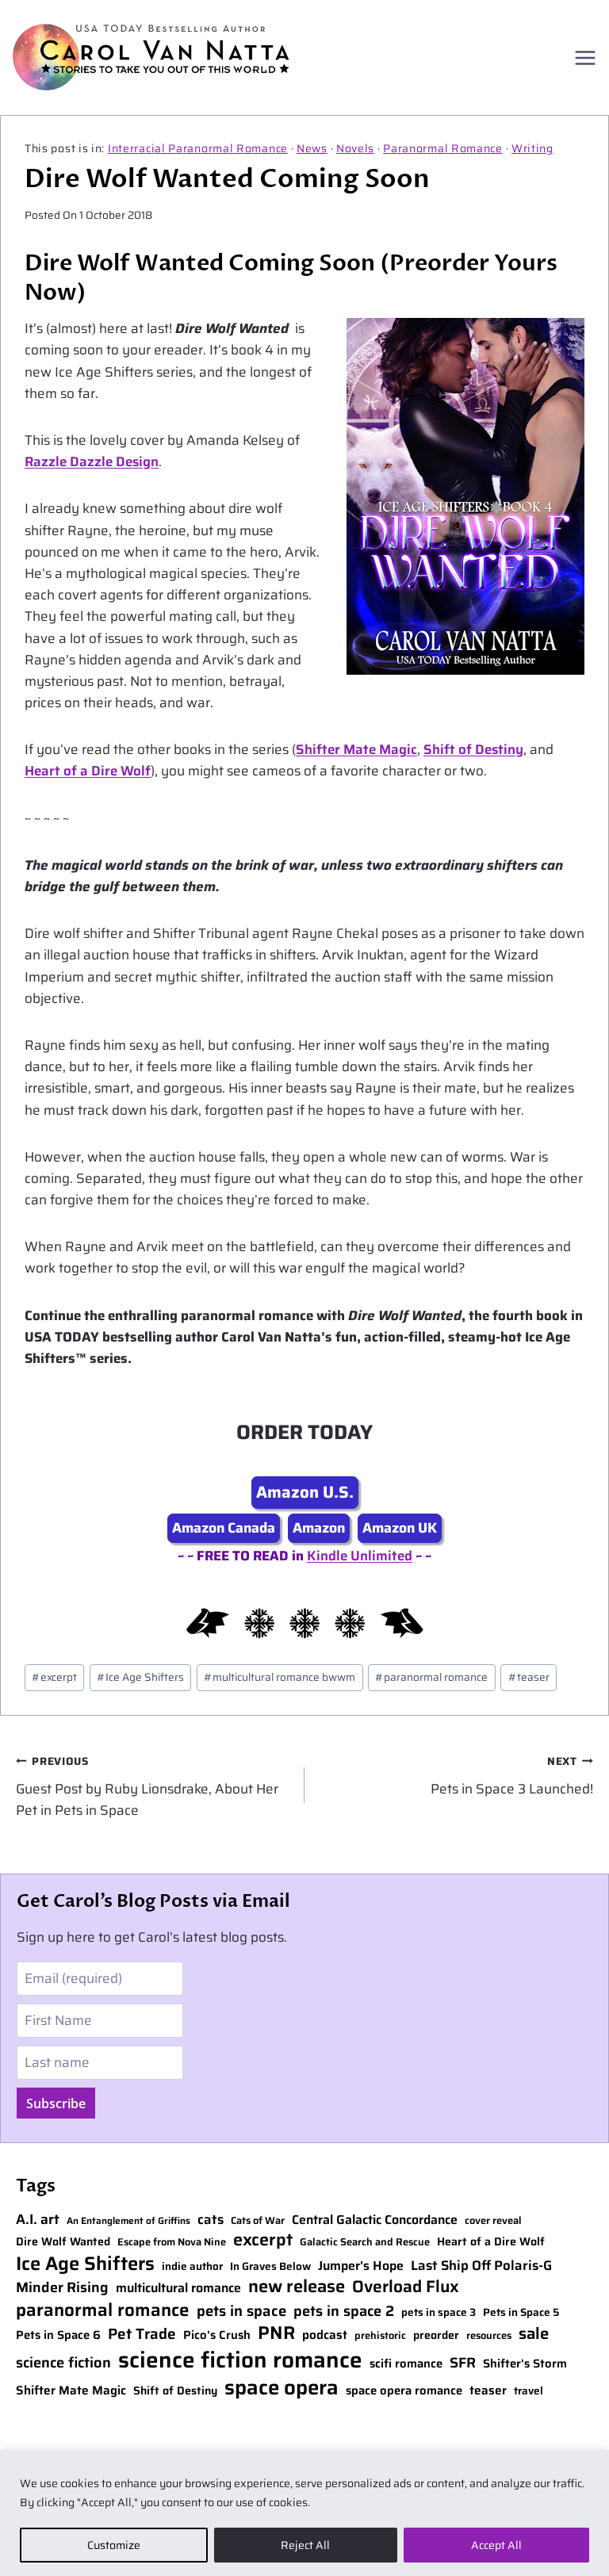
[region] (304, 2513)
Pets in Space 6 (58, 2335)
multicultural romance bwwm (280, 1677)
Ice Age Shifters (140, 1677)
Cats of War (258, 2221)
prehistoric (380, 2336)
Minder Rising (62, 2288)
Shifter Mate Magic (356, 749)
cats (211, 2220)
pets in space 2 (344, 2311)
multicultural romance (178, 2289)
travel (529, 2391)
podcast (325, 2335)
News (312, 148)
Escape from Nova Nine (172, 2243)
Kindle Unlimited (360, 1556)
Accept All (496, 2545)
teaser (529, 1677)
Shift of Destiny (473, 749)
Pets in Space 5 (521, 2313)
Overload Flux (406, 2286)
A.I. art (38, 2220)
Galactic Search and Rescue (365, 2243)
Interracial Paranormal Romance (198, 148)
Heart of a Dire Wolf (88, 771)
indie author (192, 2267)
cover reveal (493, 2221)
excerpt (54, 1677)
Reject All (305, 2545)
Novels (355, 148)
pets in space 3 (439, 2313)
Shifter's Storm (525, 2364)
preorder (436, 2335)
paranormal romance (431, 1677)
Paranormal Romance (443, 148)
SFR (463, 2363)
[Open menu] (585, 57)
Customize (114, 2545)
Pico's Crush (217, 2335)
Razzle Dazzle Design (92, 461)
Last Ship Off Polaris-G (481, 2266)
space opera (282, 2387)
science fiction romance (240, 2360)
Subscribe (56, 2103)
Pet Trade (142, 2335)
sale (534, 2333)
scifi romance (406, 2364)
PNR (276, 2333)
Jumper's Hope (361, 2266)
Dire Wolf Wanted (63, 2242)
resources (489, 2336)
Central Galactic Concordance (375, 2220)
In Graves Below (270, 2267)
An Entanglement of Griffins (128, 2221)
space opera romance (404, 2391)
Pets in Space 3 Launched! (512, 1776)
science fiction (63, 2363)
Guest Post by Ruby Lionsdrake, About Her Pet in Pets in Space (147, 1787)
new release (297, 2287)
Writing (532, 148)
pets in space (241, 2311)
